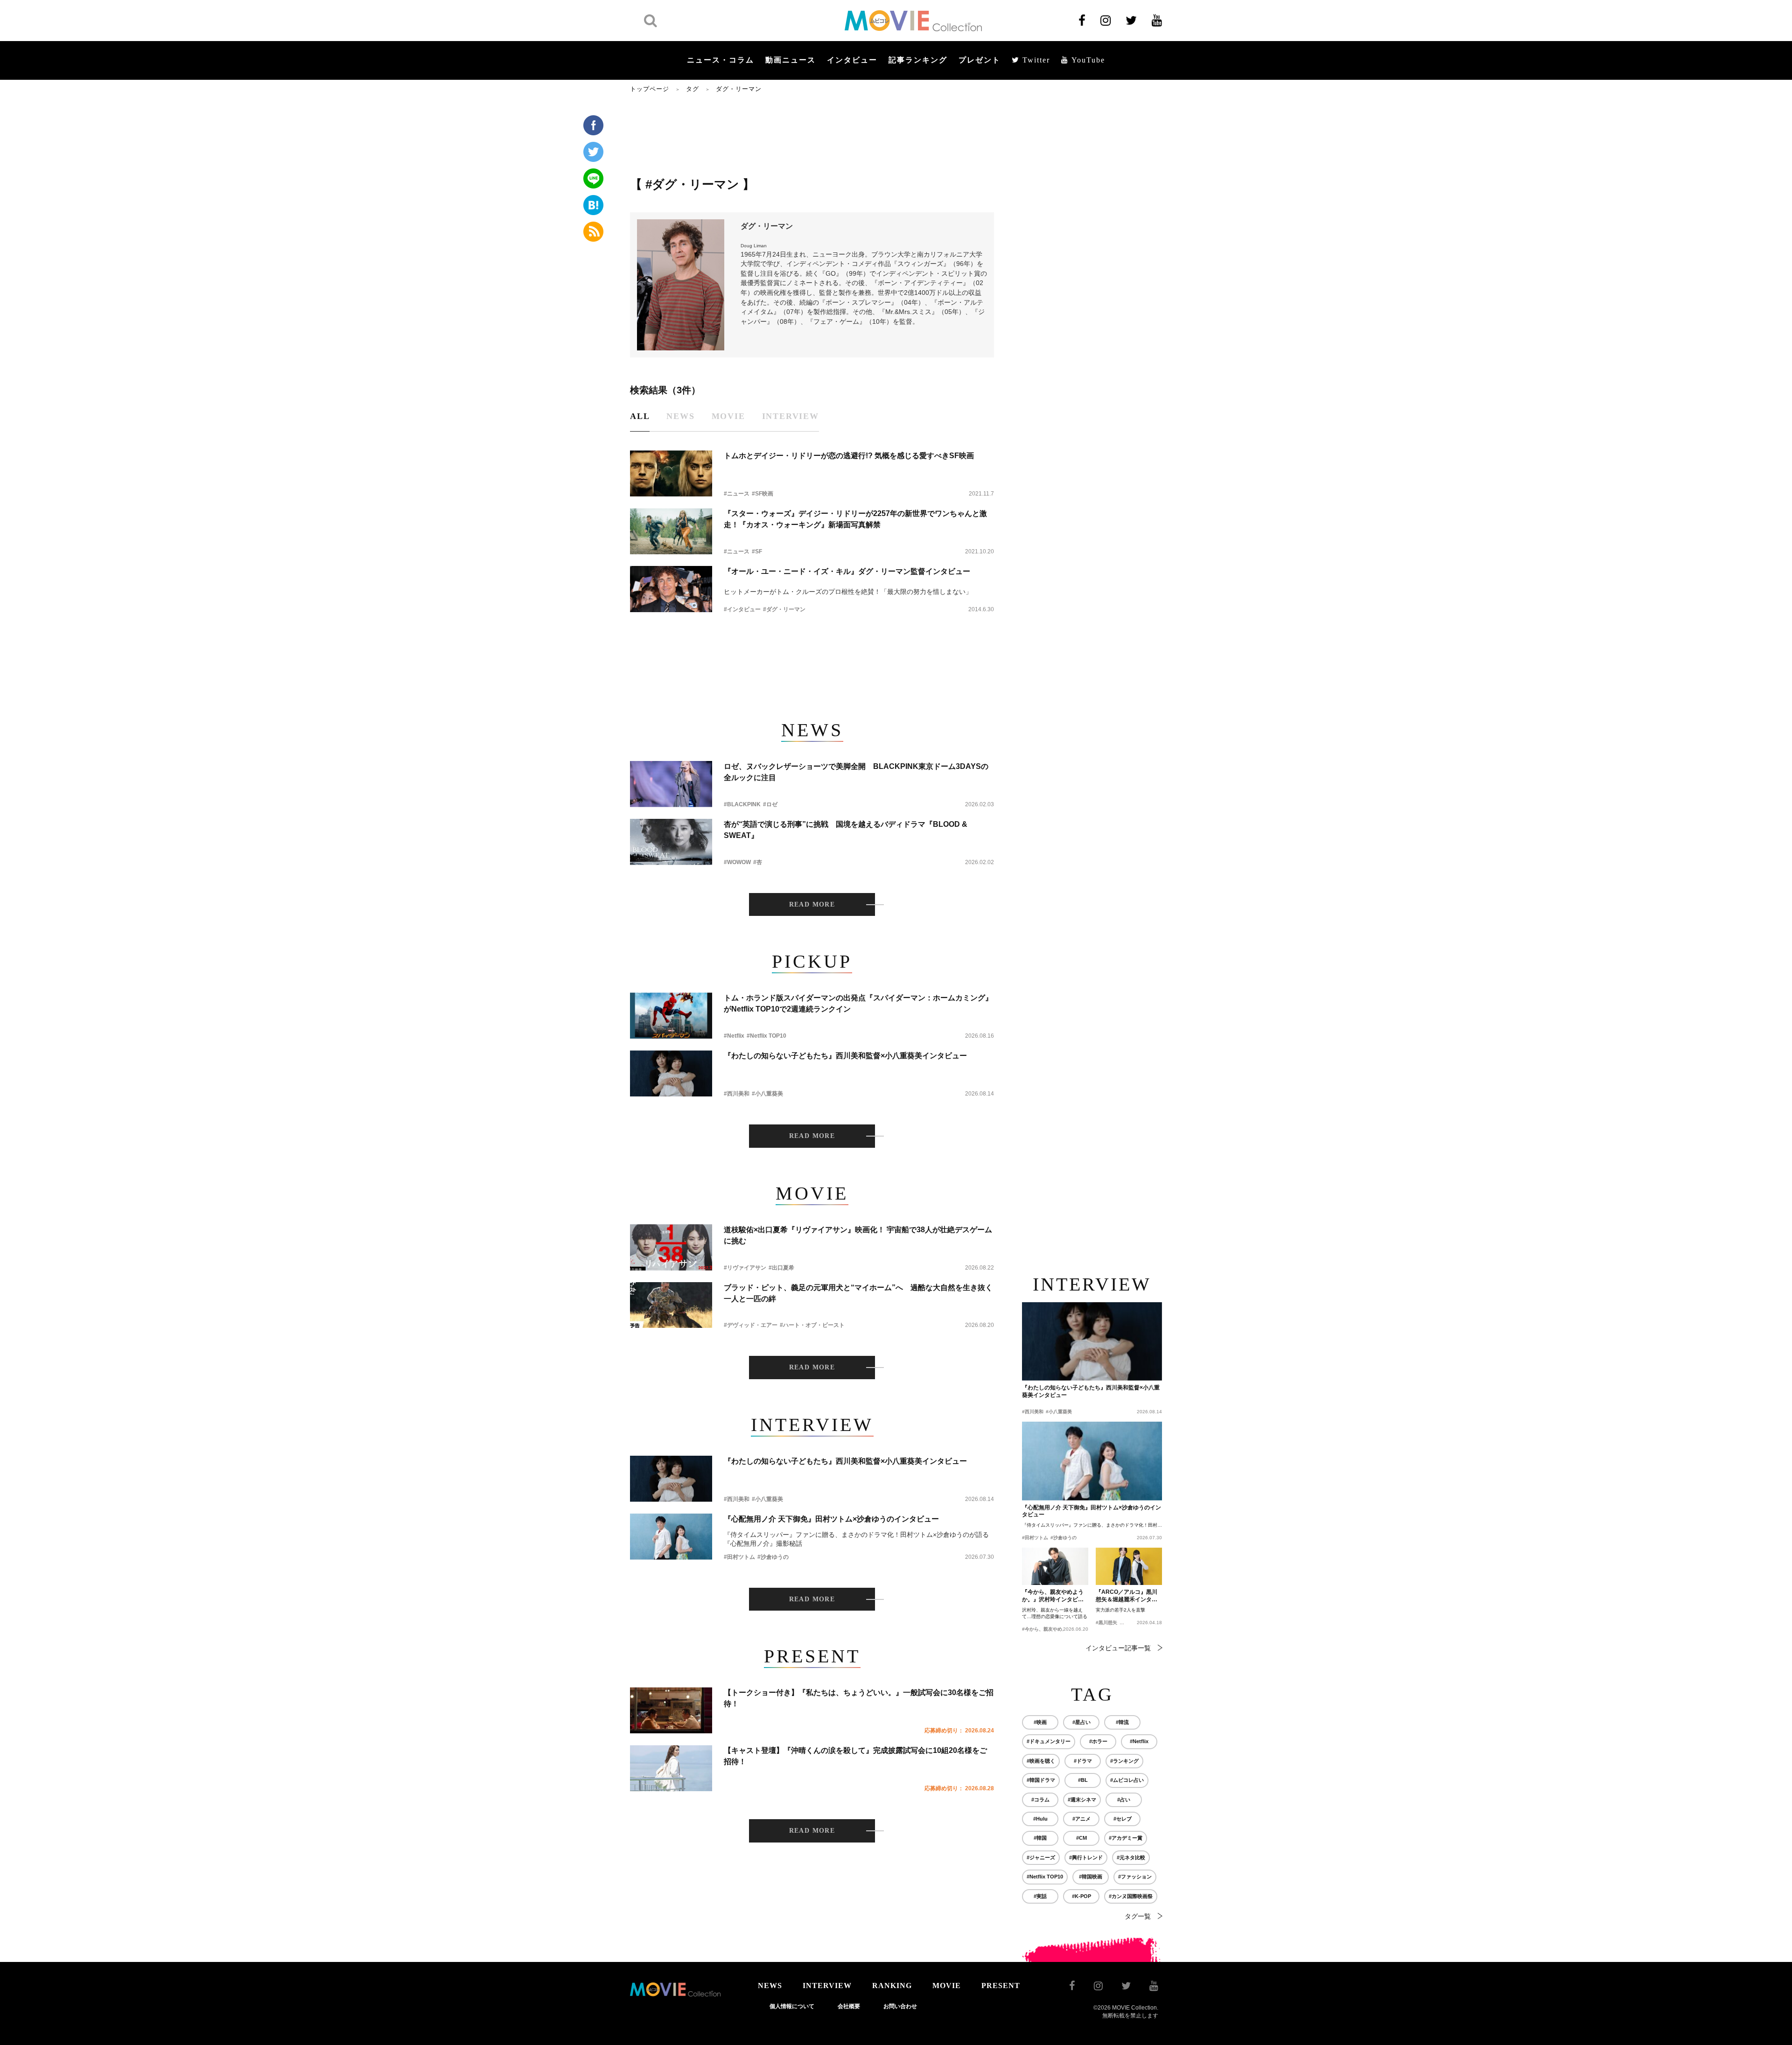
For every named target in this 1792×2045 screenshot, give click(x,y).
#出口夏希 (781, 1268)
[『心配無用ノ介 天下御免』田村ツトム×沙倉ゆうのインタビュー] (671, 1537)
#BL (1083, 1780)
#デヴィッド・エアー (751, 1325)
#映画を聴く (1041, 1761)
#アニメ (1081, 1819)
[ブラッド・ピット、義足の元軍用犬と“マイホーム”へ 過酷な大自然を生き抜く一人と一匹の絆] (671, 1305)
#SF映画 (763, 494)
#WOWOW (737, 862)
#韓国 (1040, 1838)
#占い (1124, 1800)
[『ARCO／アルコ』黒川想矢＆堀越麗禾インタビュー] (1129, 1566)
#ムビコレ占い (1127, 1780)
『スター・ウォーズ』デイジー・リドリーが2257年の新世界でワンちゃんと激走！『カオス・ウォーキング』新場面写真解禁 (855, 519)
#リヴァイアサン (745, 1268)
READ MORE (812, 904)
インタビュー (852, 60)
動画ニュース (791, 60)
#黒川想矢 (1106, 1623)
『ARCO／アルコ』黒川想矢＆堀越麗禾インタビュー (1127, 1596)
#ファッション (1135, 1877)
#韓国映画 (1091, 1877)
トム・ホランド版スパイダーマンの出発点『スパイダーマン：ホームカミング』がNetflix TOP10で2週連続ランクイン (858, 1003)
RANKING (892, 1986)
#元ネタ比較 (1131, 1857)
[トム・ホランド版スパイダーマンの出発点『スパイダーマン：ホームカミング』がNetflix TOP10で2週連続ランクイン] (671, 1016)
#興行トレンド (1086, 1857)
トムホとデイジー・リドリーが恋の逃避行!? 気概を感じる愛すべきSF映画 (849, 456)
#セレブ (1123, 1819)
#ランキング (1124, 1761)
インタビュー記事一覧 (1118, 1648)
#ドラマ (1083, 1761)
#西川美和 (737, 1094)
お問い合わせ (900, 2006)
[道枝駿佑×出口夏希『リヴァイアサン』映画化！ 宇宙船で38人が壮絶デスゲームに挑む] (671, 1247)
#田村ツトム (739, 1557)
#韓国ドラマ (1041, 1780)
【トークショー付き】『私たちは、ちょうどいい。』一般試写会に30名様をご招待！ (859, 1698)
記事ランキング (918, 60)
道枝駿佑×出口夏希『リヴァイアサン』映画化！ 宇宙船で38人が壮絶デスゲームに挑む (858, 1235)
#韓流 (1122, 1722)
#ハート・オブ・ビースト (812, 1325)
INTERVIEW (827, 1986)
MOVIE (947, 1986)
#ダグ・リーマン (784, 609)
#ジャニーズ (1041, 1857)
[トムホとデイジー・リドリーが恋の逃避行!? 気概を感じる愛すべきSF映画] (671, 473)
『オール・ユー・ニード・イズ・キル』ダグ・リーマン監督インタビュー (847, 571)
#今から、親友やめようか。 (1051, 1629)
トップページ (650, 89)
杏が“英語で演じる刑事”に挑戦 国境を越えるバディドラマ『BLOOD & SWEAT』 (846, 830)
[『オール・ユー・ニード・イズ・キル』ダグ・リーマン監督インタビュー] (671, 589)
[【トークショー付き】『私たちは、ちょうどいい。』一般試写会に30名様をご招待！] (671, 1710)
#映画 (1040, 1722)
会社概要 (849, 2006)
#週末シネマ (1082, 1800)
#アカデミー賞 (1126, 1838)
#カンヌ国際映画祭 (1131, 1896)
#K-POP (1081, 1896)
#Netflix (734, 1036)
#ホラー (1098, 1741)
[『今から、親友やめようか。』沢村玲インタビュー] (1055, 1566)
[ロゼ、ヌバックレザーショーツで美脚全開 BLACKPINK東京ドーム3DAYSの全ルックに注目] (671, 784)
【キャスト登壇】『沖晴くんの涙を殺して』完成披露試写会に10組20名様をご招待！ (855, 1756)
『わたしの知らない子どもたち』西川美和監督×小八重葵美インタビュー (845, 1056)
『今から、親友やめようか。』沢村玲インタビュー (1053, 1596)
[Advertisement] (812, 134)
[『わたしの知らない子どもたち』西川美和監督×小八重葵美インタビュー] (671, 1073)
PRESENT (1001, 1986)
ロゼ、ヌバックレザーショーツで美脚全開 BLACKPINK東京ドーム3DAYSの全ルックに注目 (856, 772)
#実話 (1040, 1896)
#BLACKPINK (742, 804)
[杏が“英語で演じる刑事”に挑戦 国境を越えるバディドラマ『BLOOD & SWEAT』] (671, 842)
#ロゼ (770, 804)
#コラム (1040, 1800)
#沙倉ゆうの (773, 1557)
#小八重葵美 (767, 1094)
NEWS (770, 1986)
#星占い (1081, 1722)
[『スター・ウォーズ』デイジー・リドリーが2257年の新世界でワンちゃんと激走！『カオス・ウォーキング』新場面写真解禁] (671, 531)
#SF (757, 551)
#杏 (758, 862)
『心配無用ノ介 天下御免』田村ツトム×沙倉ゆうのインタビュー (831, 1519)
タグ (693, 89)
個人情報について (792, 2006)
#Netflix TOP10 (766, 1036)
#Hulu (1040, 1819)
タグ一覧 (1138, 1916)
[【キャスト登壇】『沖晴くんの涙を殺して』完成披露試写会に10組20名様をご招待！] (671, 1768)
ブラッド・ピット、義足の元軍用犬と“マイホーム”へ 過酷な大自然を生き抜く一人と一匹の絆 (858, 1293)
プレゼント (980, 60)
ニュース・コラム (721, 60)
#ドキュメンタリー (1049, 1741)
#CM (1081, 1838)
